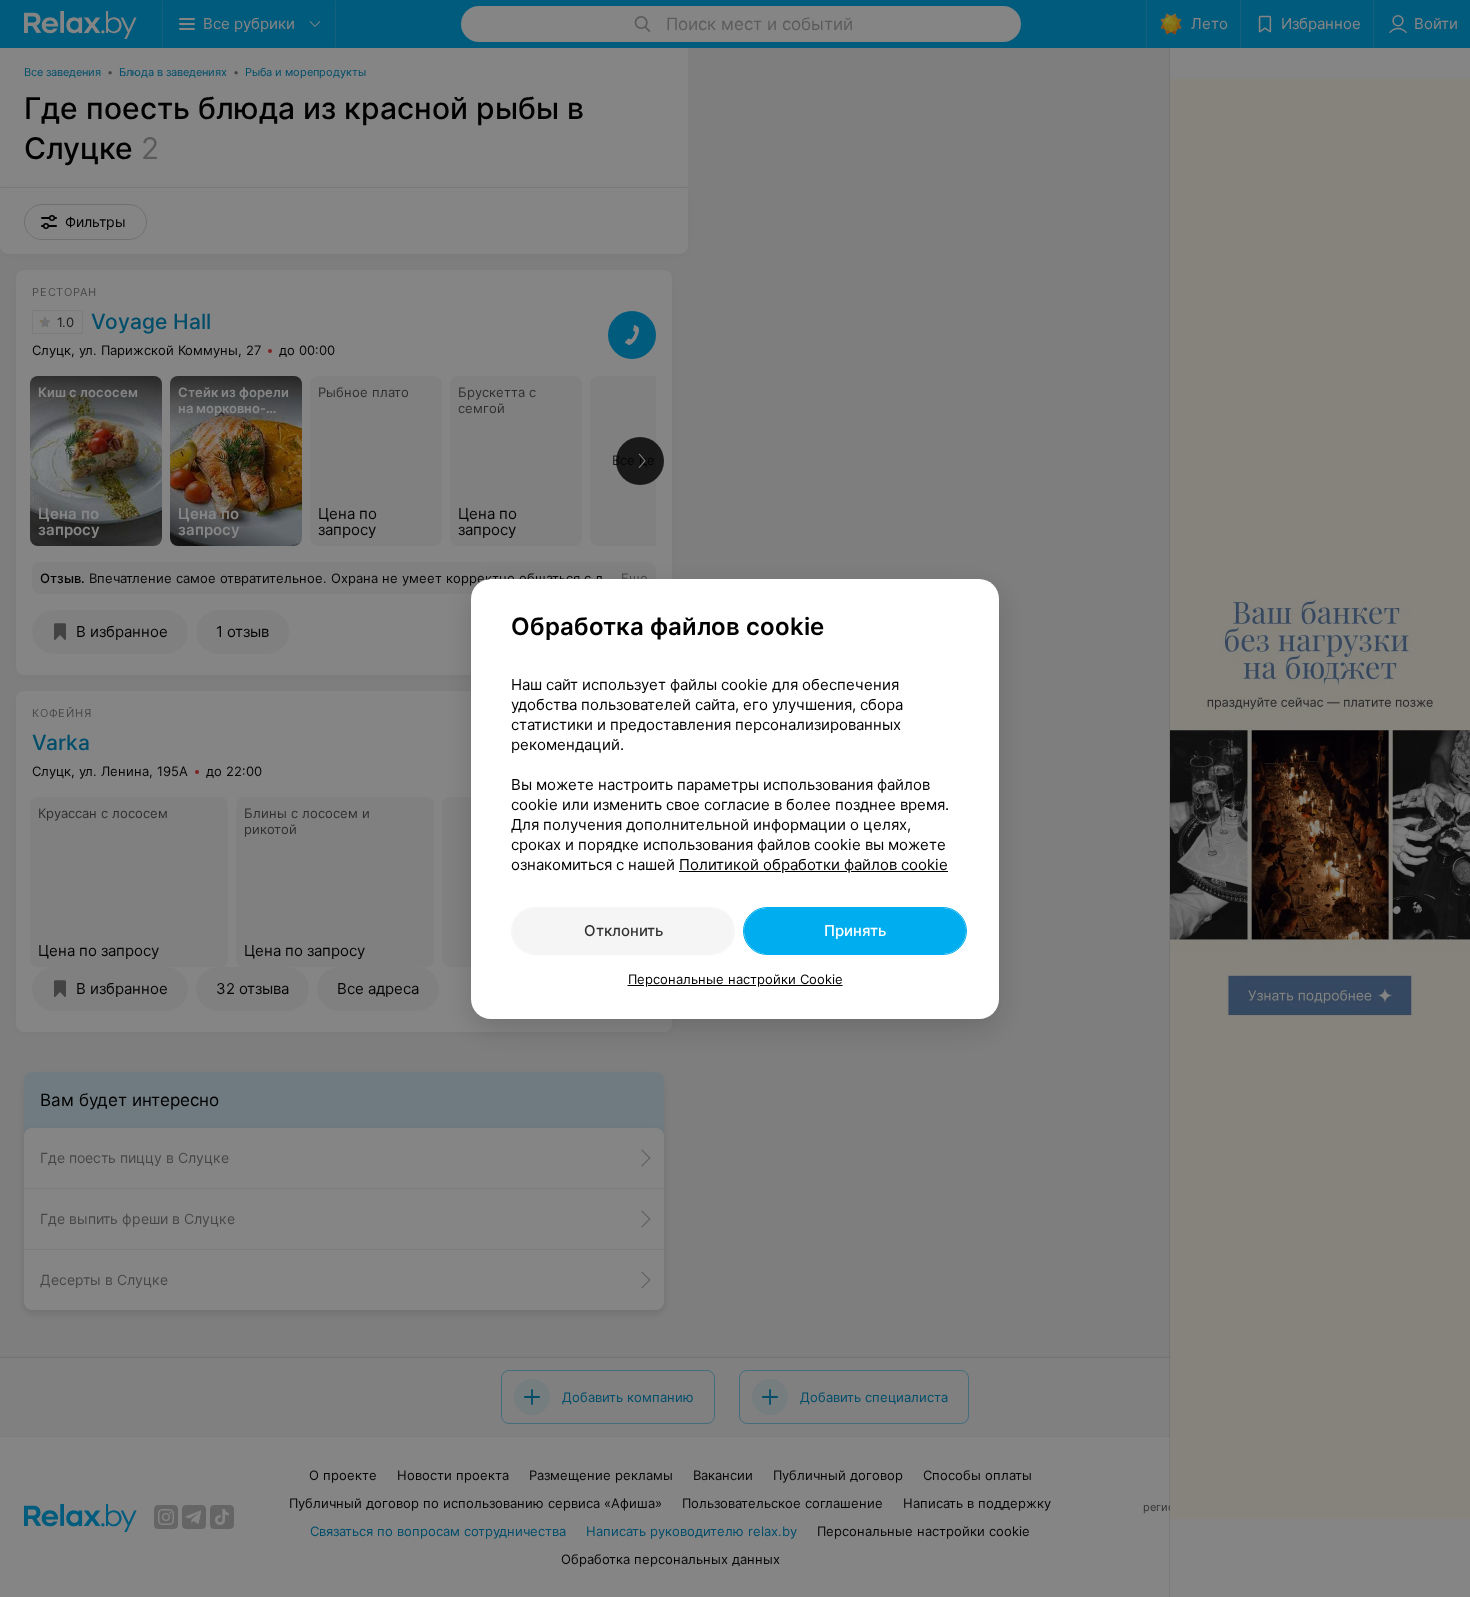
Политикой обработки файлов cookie (813, 864)
